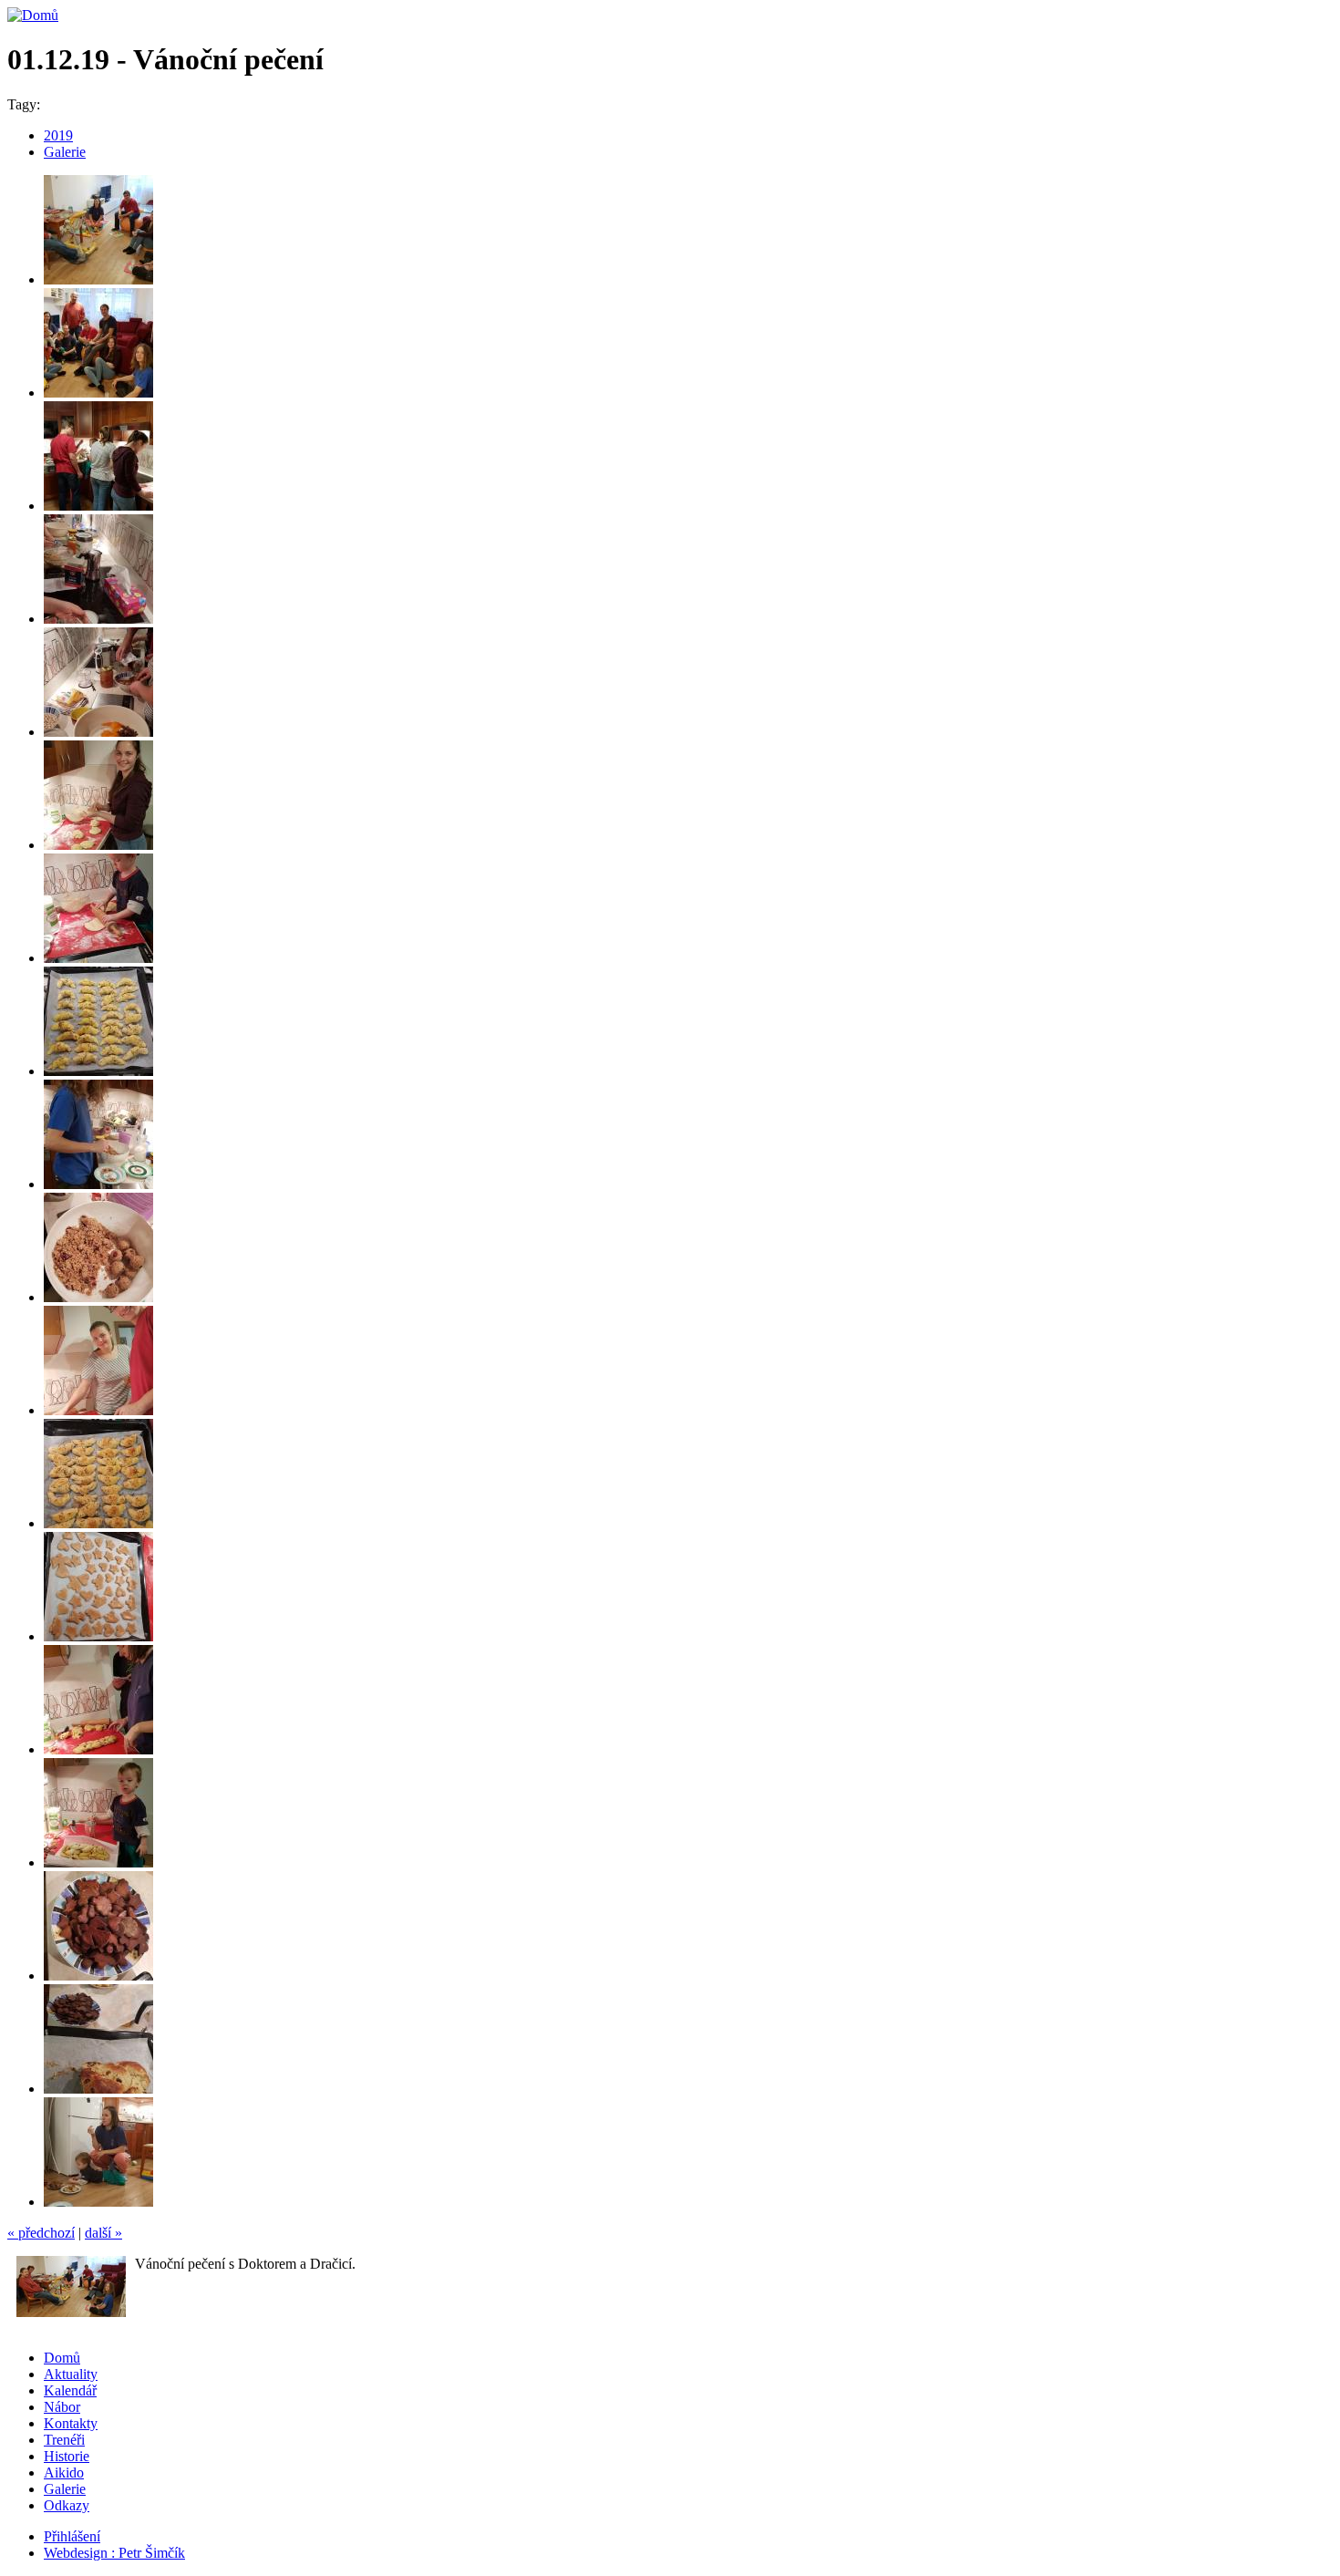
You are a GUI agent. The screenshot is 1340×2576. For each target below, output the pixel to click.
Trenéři (64, 2440)
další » (103, 2233)
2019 (58, 135)
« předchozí (41, 2233)
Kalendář (70, 2390)
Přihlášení (72, 2536)
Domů (62, 2358)
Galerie (65, 152)
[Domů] (33, 15)
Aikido (64, 2473)
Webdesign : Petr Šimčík (114, 2553)
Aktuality (71, 2374)
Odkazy (67, 2505)
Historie (67, 2456)
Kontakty (71, 2423)
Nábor (62, 2407)
